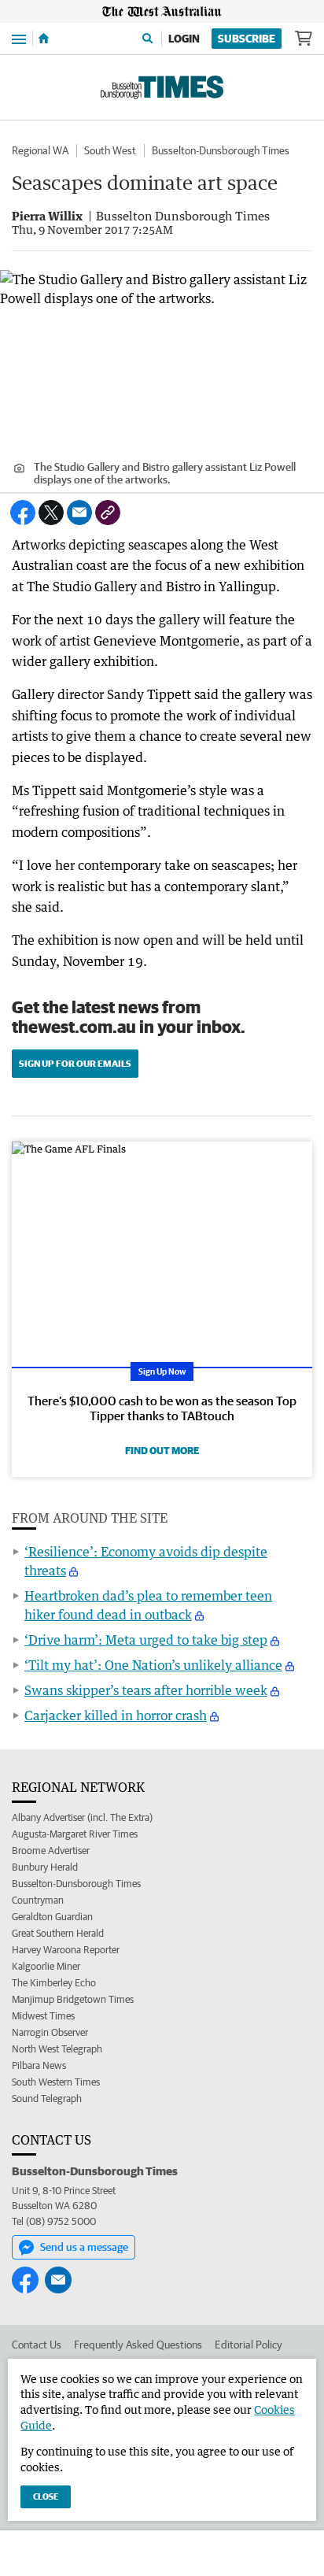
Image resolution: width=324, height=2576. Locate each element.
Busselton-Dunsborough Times (221, 150)
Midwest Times (43, 2016)
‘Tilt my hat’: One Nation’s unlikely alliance (153, 1665)
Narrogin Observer (50, 2032)
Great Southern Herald (58, 1933)
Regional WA (40, 150)
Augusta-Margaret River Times (75, 1834)
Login (184, 39)
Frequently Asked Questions (138, 2345)
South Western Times (56, 2082)
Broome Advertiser (51, 1851)
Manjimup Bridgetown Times (73, 1999)
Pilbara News (39, 2065)
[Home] (44, 39)
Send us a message (84, 2247)
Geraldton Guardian (52, 1917)
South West (110, 150)
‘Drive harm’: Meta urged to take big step (146, 1640)
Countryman (38, 1900)
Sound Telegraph (47, 2099)
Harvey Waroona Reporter (66, 1950)
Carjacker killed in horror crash (116, 1715)
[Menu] (19, 38)
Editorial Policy (249, 2345)
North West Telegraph (57, 2049)
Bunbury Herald (45, 1867)
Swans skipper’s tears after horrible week (146, 1690)
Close (46, 2496)
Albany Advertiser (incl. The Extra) (82, 1817)
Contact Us (37, 2345)
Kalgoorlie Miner (46, 1966)
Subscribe (247, 39)
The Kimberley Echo (54, 1983)
